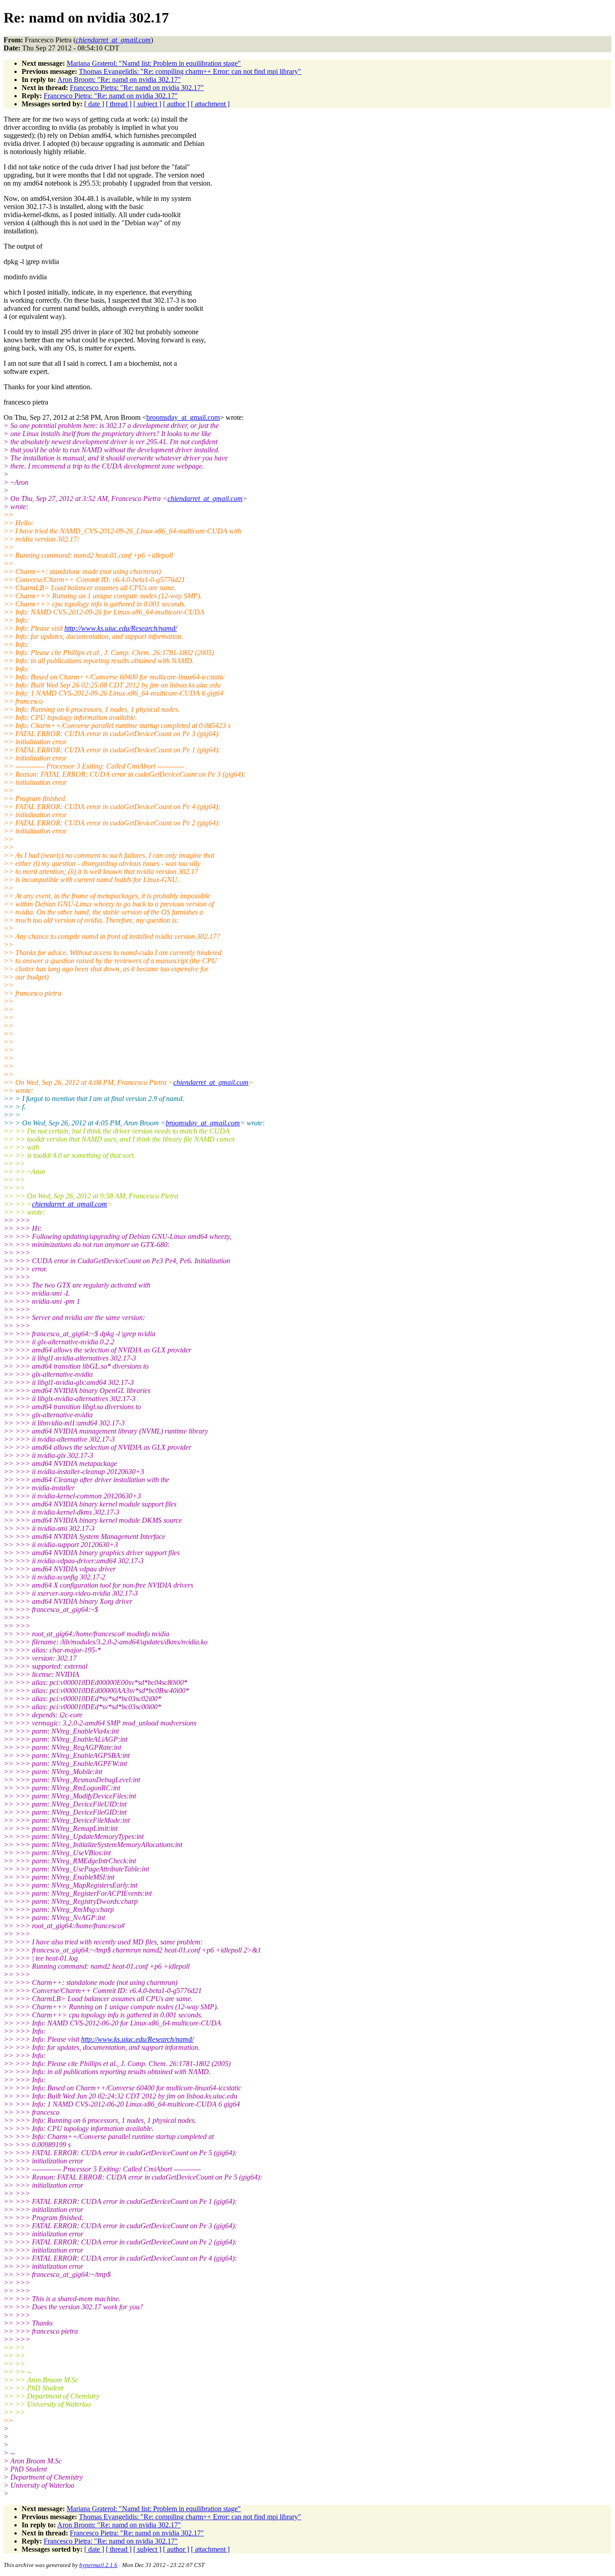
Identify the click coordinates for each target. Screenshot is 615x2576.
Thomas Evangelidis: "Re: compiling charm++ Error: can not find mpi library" (190, 71)
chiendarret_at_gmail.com (205, 498)
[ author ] (176, 104)
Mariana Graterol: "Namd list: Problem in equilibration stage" (154, 63)
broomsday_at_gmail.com (183, 417)
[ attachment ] (210, 104)
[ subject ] (147, 104)
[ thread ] (119, 104)
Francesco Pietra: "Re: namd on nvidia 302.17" (137, 88)
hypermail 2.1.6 (98, 2565)
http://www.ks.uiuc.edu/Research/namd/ (121, 628)
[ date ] (94, 104)
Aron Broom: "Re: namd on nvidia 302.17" (119, 80)
